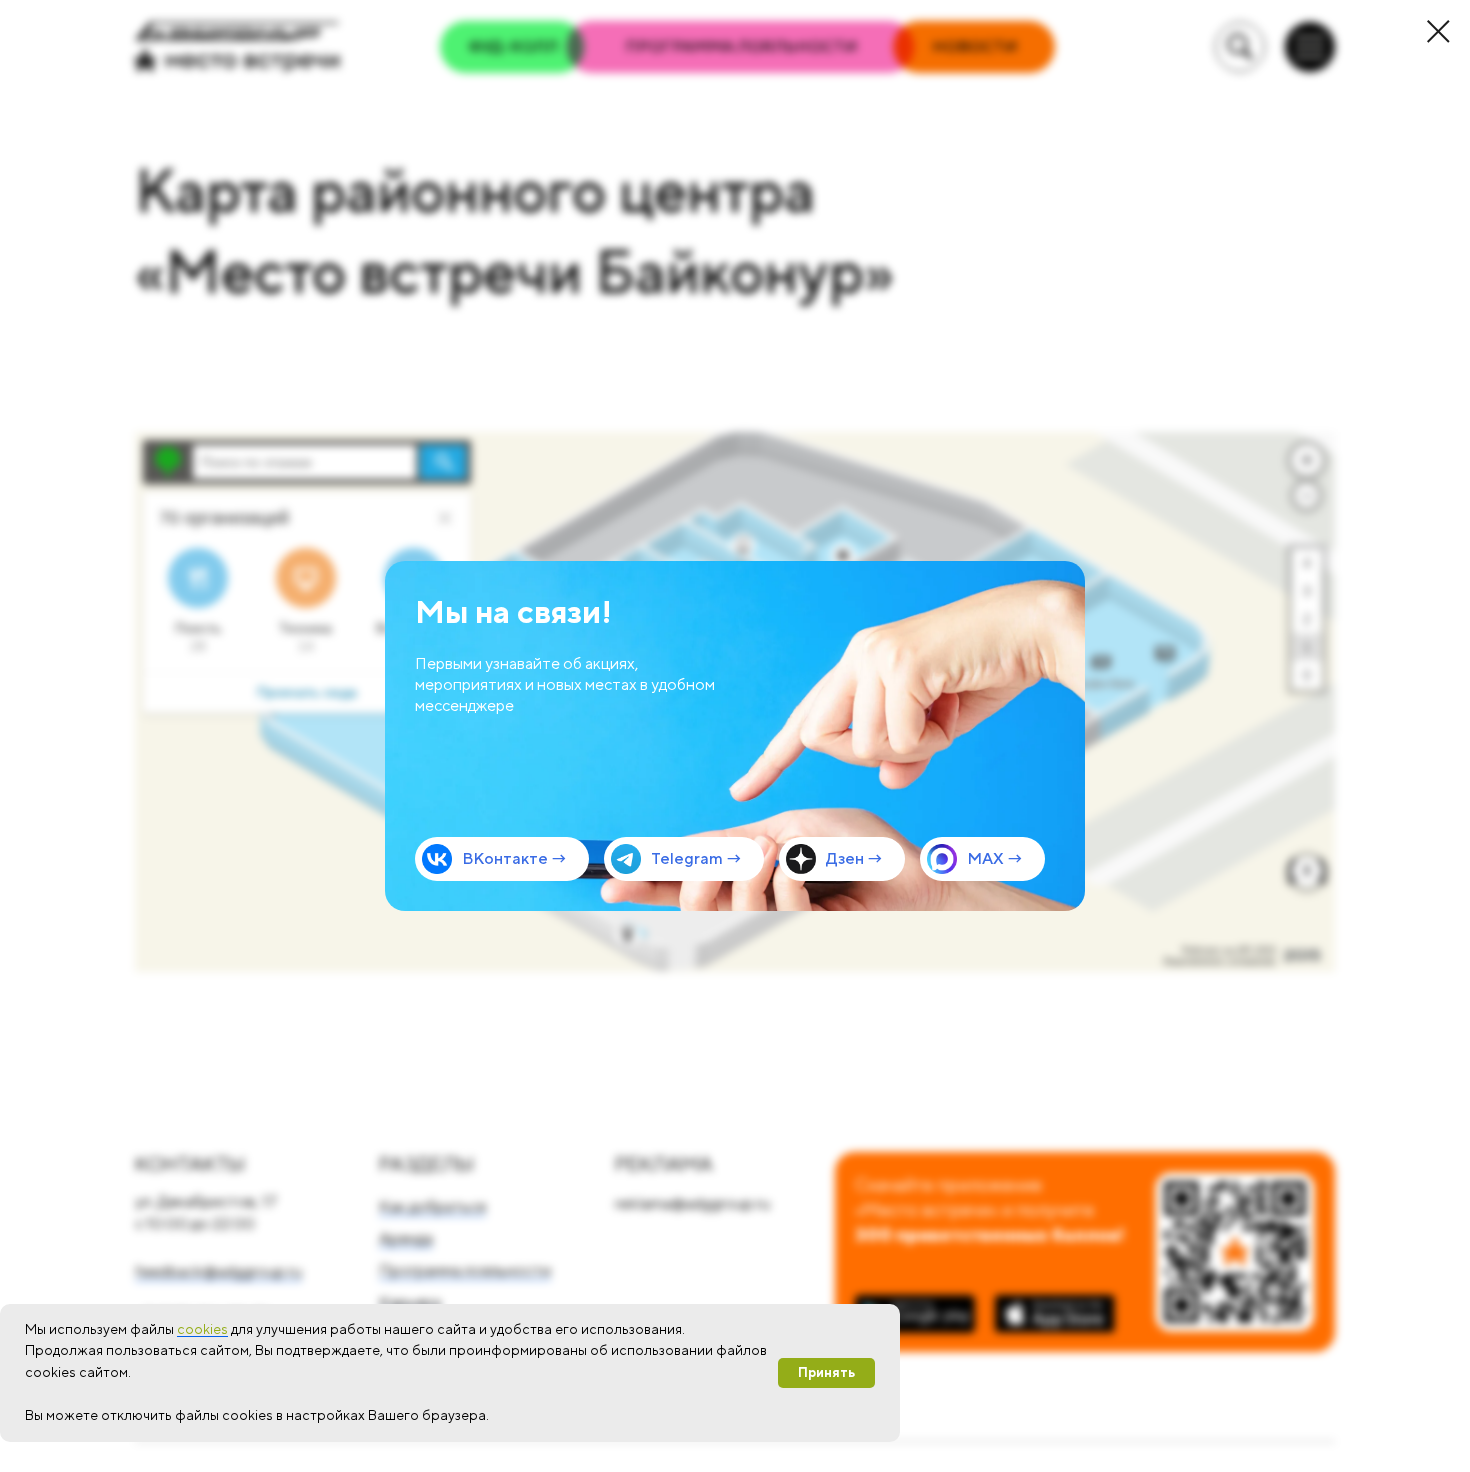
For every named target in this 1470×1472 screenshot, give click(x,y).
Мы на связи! (513, 611)
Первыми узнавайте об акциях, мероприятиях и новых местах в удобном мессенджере (565, 684)
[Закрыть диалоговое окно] (1438, 31)
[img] (735, 736)
